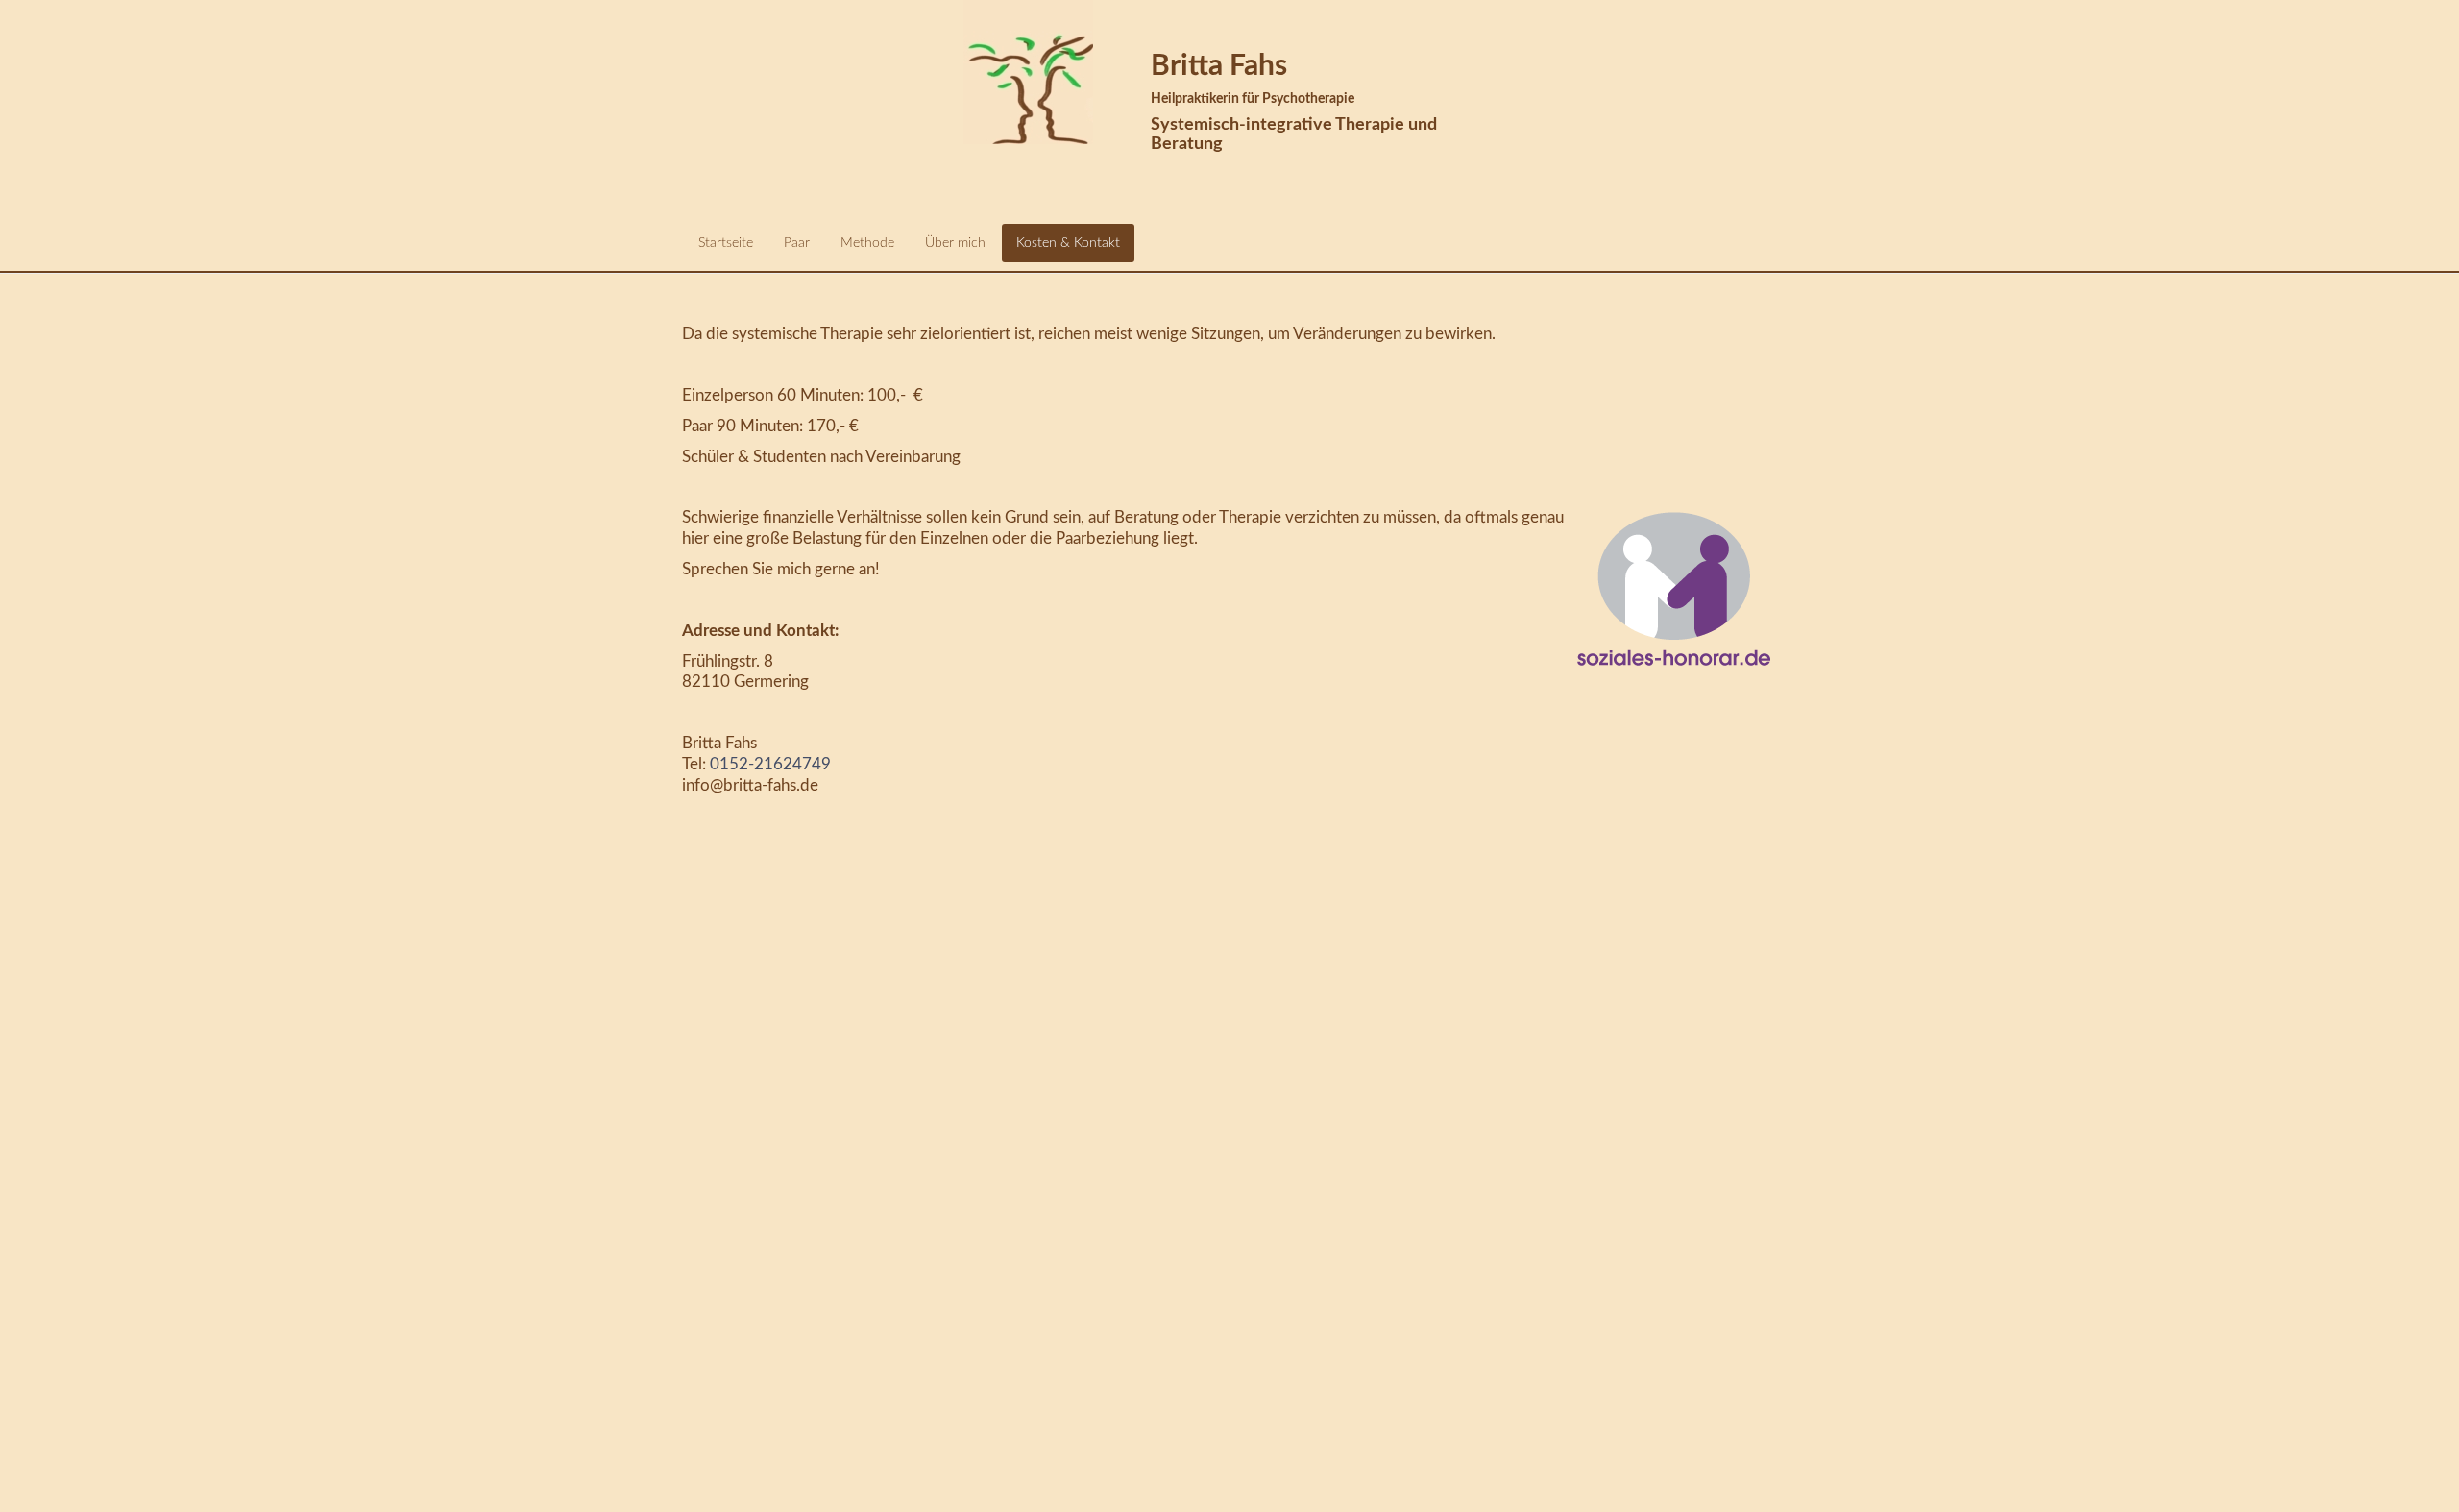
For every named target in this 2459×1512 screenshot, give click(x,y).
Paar (797, 243)
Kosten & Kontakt (1068, 243)
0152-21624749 (770, 764)
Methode (867, 243)
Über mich (955, 243)
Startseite (726, 243)
